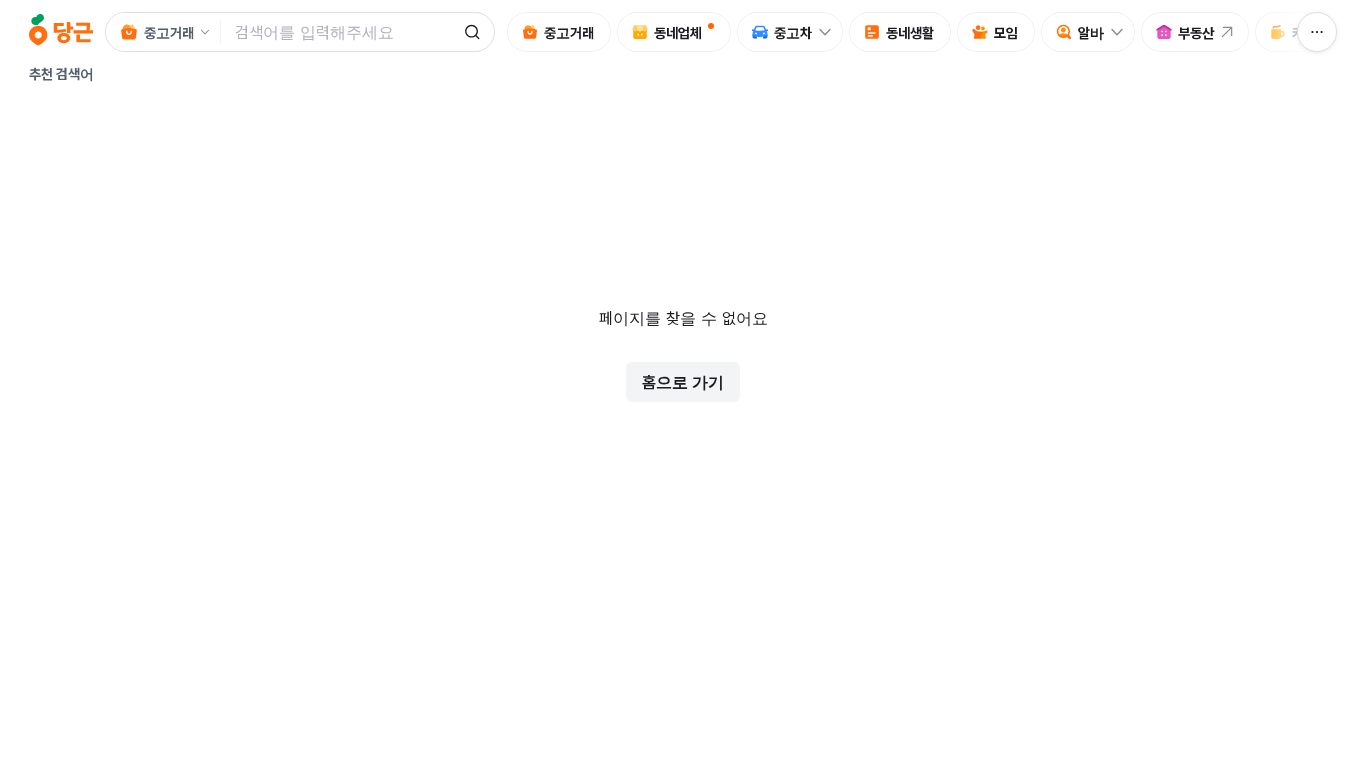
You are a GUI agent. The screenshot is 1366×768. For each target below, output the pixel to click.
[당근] (61, 32)
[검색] (472, 32)
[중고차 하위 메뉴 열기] (830, 32)
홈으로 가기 (683, 382)
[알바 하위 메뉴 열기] (1122, 32)
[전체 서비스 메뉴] (1317, 32)
